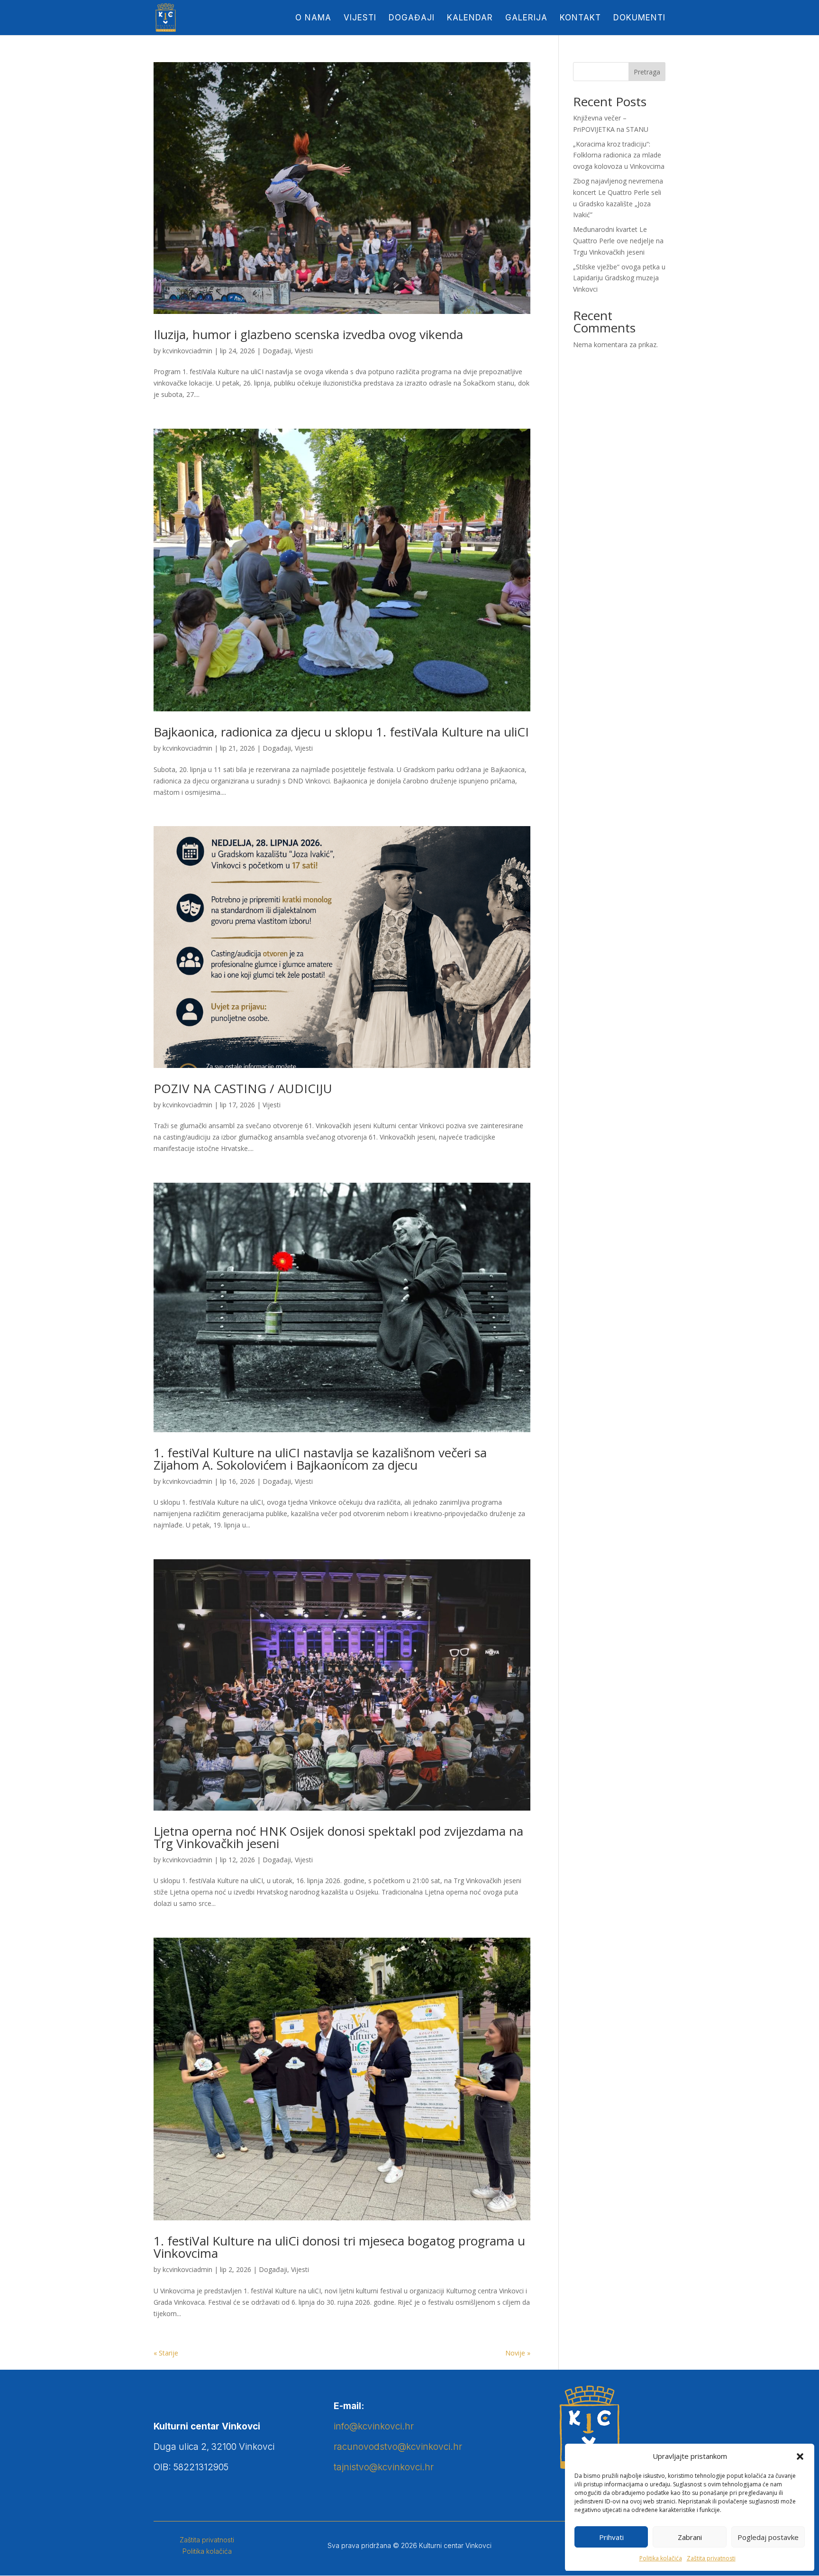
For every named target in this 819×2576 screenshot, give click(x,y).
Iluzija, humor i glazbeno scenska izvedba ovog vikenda (308, 334)
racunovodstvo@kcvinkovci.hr (398, 2447)
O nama (313, 18)
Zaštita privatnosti (711, 2558)
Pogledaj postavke (768, 2537)
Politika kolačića (661, 2558)
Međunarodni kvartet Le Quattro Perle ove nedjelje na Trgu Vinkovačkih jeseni (618, 241)
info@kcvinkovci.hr (374, 2426)
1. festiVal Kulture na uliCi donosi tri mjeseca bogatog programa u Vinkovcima (339, 2247)
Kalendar (470, 18)
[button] (800, 2456)
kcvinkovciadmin (187, 351)
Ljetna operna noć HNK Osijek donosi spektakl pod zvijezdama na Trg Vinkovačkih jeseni (338, 1837)
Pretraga (647, 72)
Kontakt (580, 18)
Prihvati (611, 2537)
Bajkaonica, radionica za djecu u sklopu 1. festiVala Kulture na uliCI (341, 732)
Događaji (412, 18)
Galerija (526, 18)
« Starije (166, 2353)
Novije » (518, 2353)
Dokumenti (639, 18)
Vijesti (360, 18)
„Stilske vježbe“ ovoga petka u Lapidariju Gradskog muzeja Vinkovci (619, 278)
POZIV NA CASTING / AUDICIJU (243, 1088)
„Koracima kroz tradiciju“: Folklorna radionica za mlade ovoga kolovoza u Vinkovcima (619, 155)
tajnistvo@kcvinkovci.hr (384, 2467)
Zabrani (690, 2537)
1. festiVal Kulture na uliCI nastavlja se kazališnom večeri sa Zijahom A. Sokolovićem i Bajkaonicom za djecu (320, 1459)
